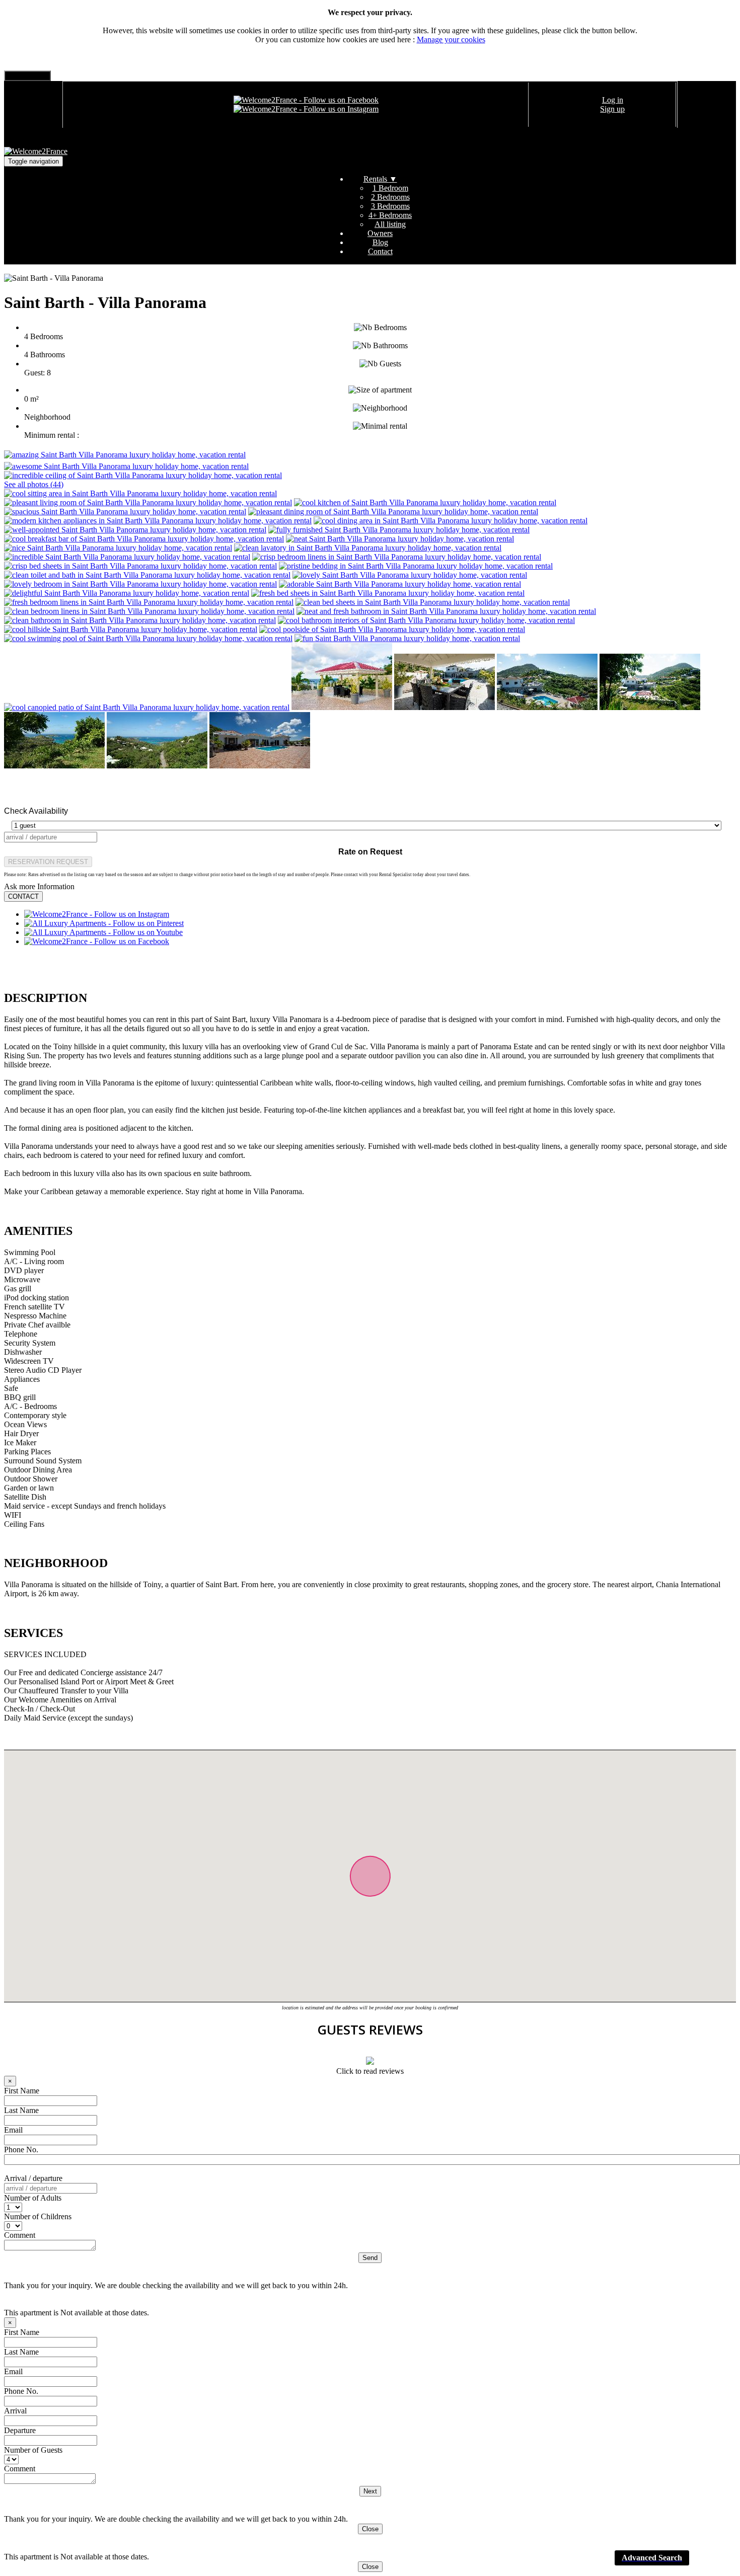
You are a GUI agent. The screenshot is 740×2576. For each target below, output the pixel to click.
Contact (380, 251)
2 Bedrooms (390, 197)
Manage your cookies (451, 40)
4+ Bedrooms (390, 215)
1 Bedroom (390, 188)
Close (370, 2529)
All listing (390, 224)
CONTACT (23, 896)
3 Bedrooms (390, 206)
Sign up (612, 109)
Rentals (380, 179)
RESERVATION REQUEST (48, 862)
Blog (380, 242)
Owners (380, 233)
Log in (613, 100)
